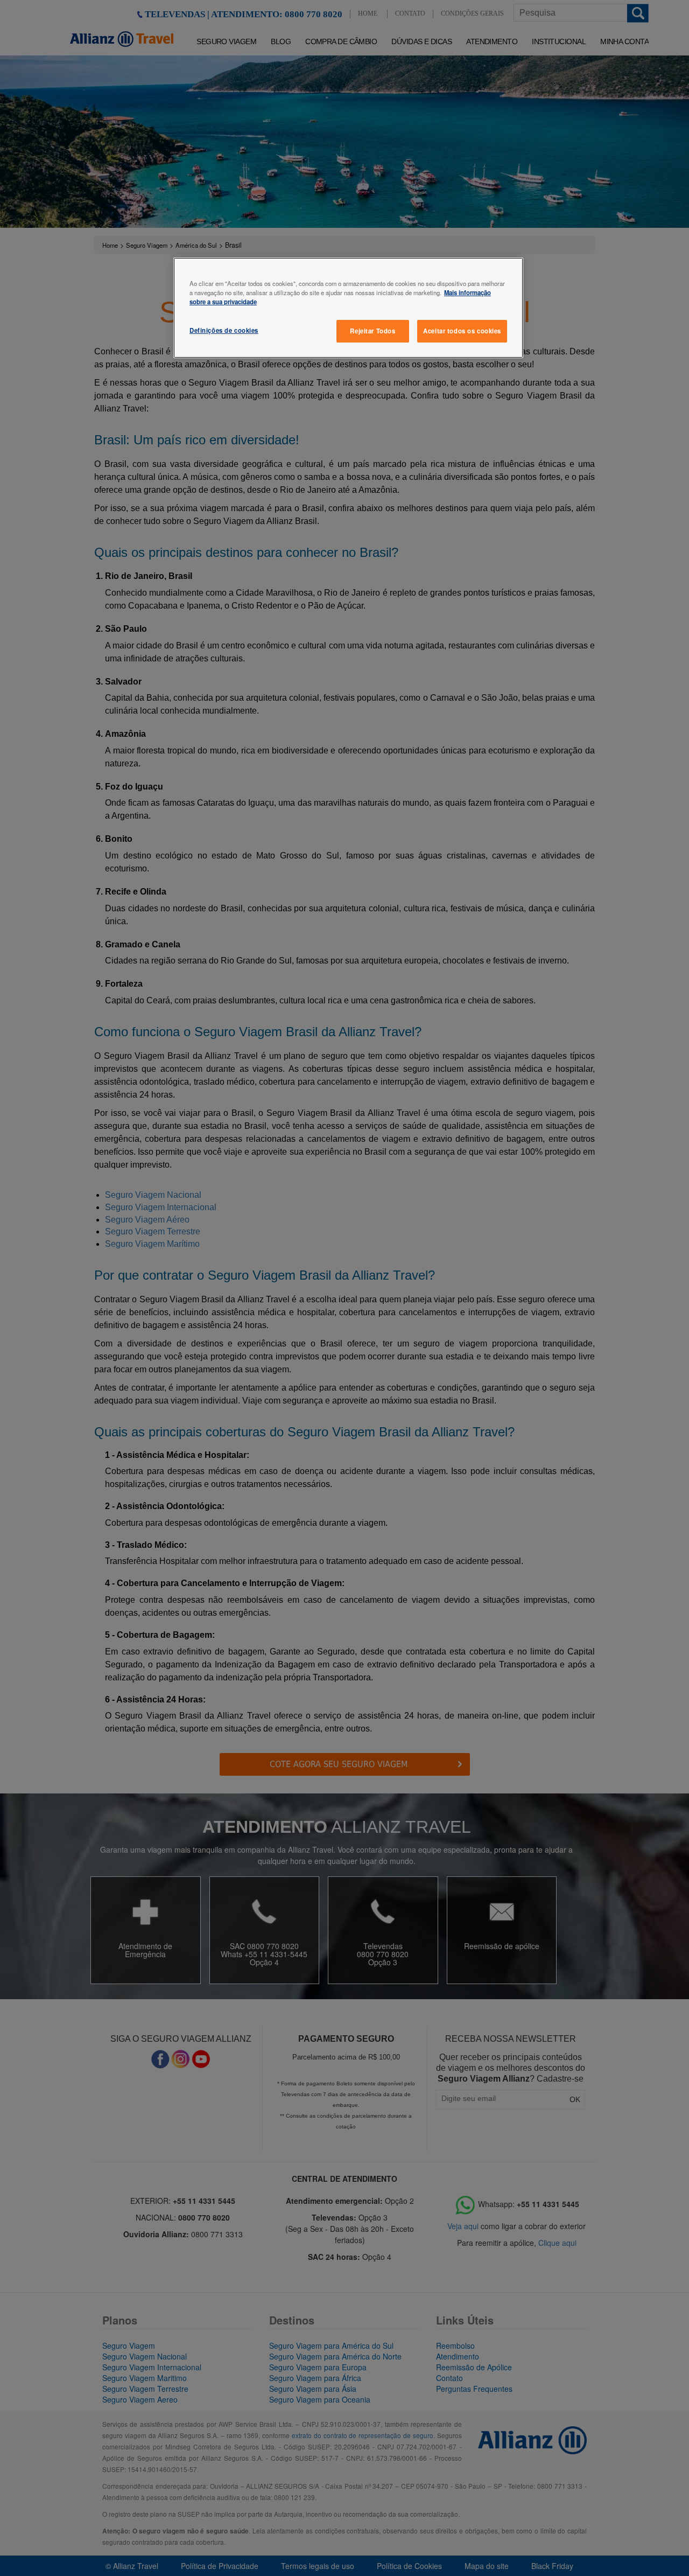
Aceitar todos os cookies (462, 331)
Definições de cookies (224, 330)
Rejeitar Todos (372, 331)
